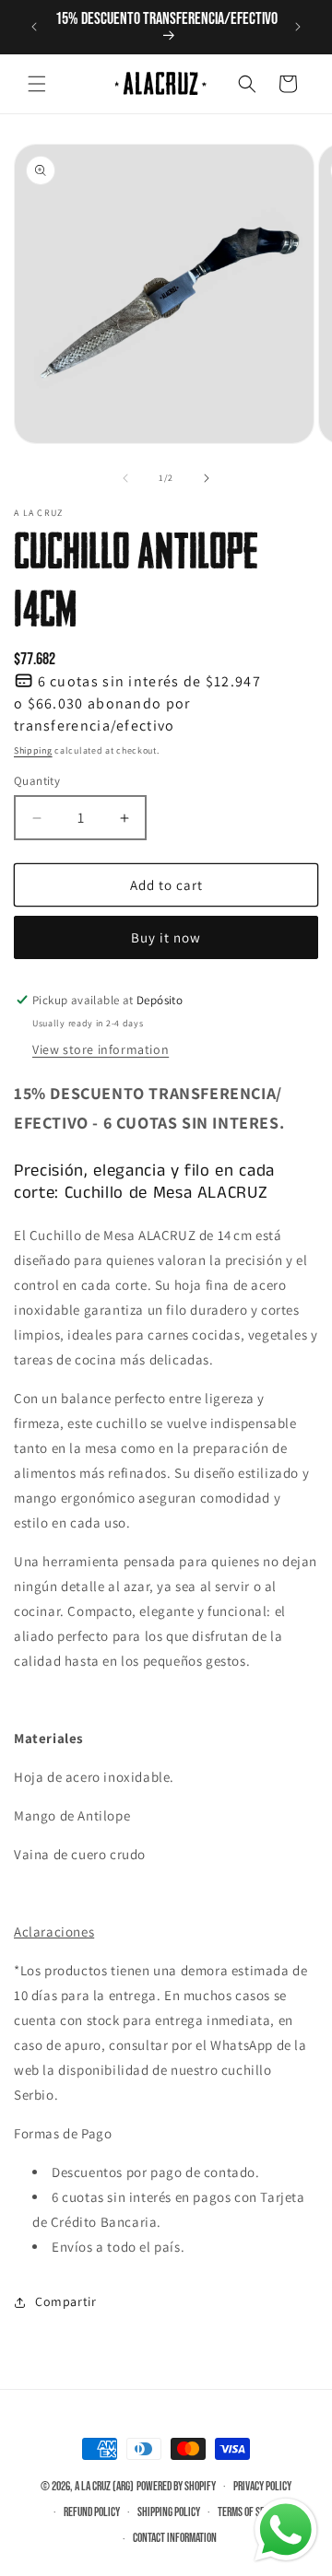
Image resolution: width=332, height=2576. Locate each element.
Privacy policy (262, 2487)
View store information (101, 1049)
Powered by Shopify (176, 2486)
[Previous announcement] (34, 27)
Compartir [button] (65, 2301)
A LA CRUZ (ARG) (104, 2486)
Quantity (37, 781)
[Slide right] (207, 478)
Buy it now (166, 937)
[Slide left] (125, 478)
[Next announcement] (298, 27)
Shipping (33, 750)
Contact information (175, 2538)
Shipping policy (169, 2512)
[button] (37, 84)
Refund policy (92, 2512)
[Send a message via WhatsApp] (286, 2530)
